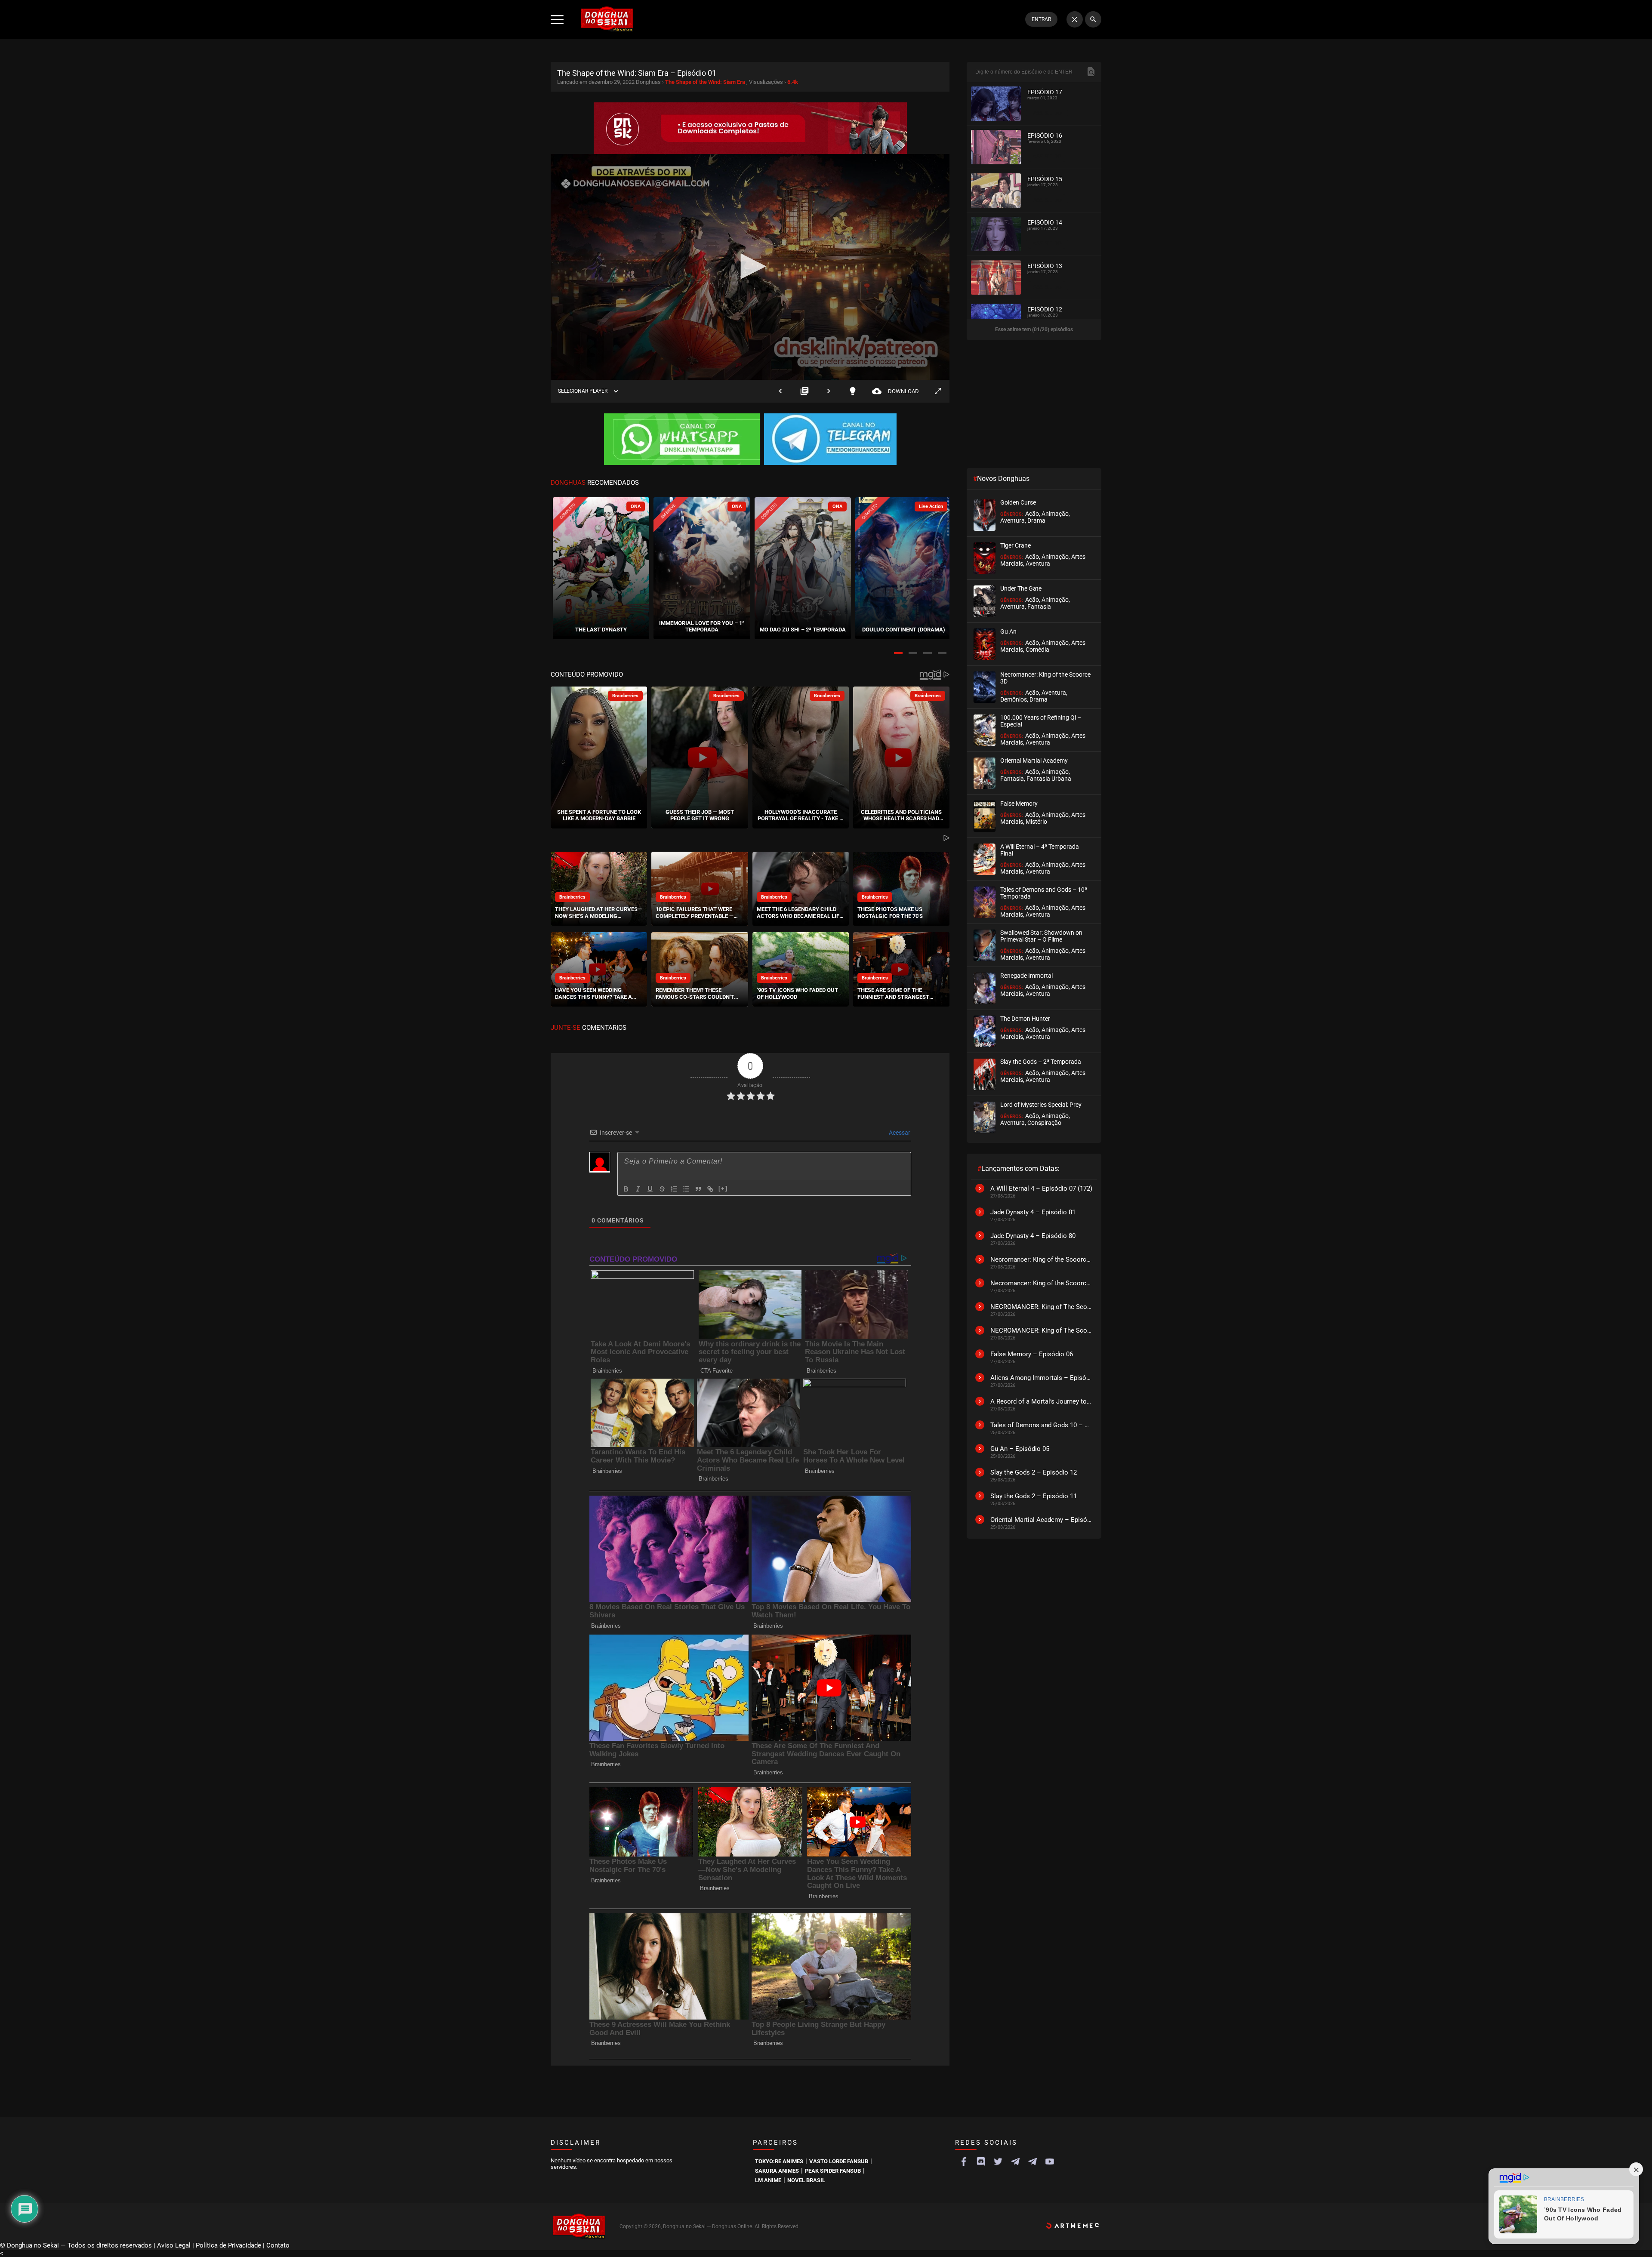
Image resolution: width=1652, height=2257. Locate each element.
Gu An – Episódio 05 (1020, 1449)
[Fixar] (662, 1189)
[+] (723, 1188)
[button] (898, 653)
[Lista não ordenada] (686, 1189)
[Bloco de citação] (698, 1189)
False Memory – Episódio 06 (1032, 1354)
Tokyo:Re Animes (779, 2161)
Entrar (1041, 19)
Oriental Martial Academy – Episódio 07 (1042, 1520)
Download (895, 391)
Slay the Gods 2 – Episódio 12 (1034, 1472)
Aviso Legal (174, 2245)
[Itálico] (638, 1189)
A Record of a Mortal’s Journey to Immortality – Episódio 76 (1042, 1401)
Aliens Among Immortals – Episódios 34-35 (1042, 1378)
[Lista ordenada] (674, 1189)
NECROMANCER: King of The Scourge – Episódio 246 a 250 (1042, 1330)
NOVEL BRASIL (806, 2180)
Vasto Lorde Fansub (839, 2161)
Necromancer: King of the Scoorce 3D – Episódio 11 (1042, 1259)
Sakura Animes (777, 2171)
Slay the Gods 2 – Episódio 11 (1034, 1496)
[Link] (710, 1189)
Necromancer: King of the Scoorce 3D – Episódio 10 (1042, 1283)
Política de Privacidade (228, 2245)
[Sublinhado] (650, 1189)
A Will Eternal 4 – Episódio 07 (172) (1041, 1189)
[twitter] (998, 2162)
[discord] (981, 2162)
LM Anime (768, 2180)
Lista (804, 391)
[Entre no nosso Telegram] (830, 440)
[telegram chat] (1032, 2162)
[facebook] (964, 2162)
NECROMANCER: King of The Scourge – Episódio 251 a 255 (1042, 1307)
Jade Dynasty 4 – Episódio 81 (1033, 1212)
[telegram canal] (1015, 2162)
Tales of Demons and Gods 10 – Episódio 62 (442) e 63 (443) (1042, 1425)
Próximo (829, 391)
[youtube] (1050, 2162)
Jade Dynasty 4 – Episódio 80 (1033, 1236)
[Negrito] (626, 1189)
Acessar (899, 1133)
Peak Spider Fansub (833, 2171)
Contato (278, 2245)
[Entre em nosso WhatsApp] (682, 440)
